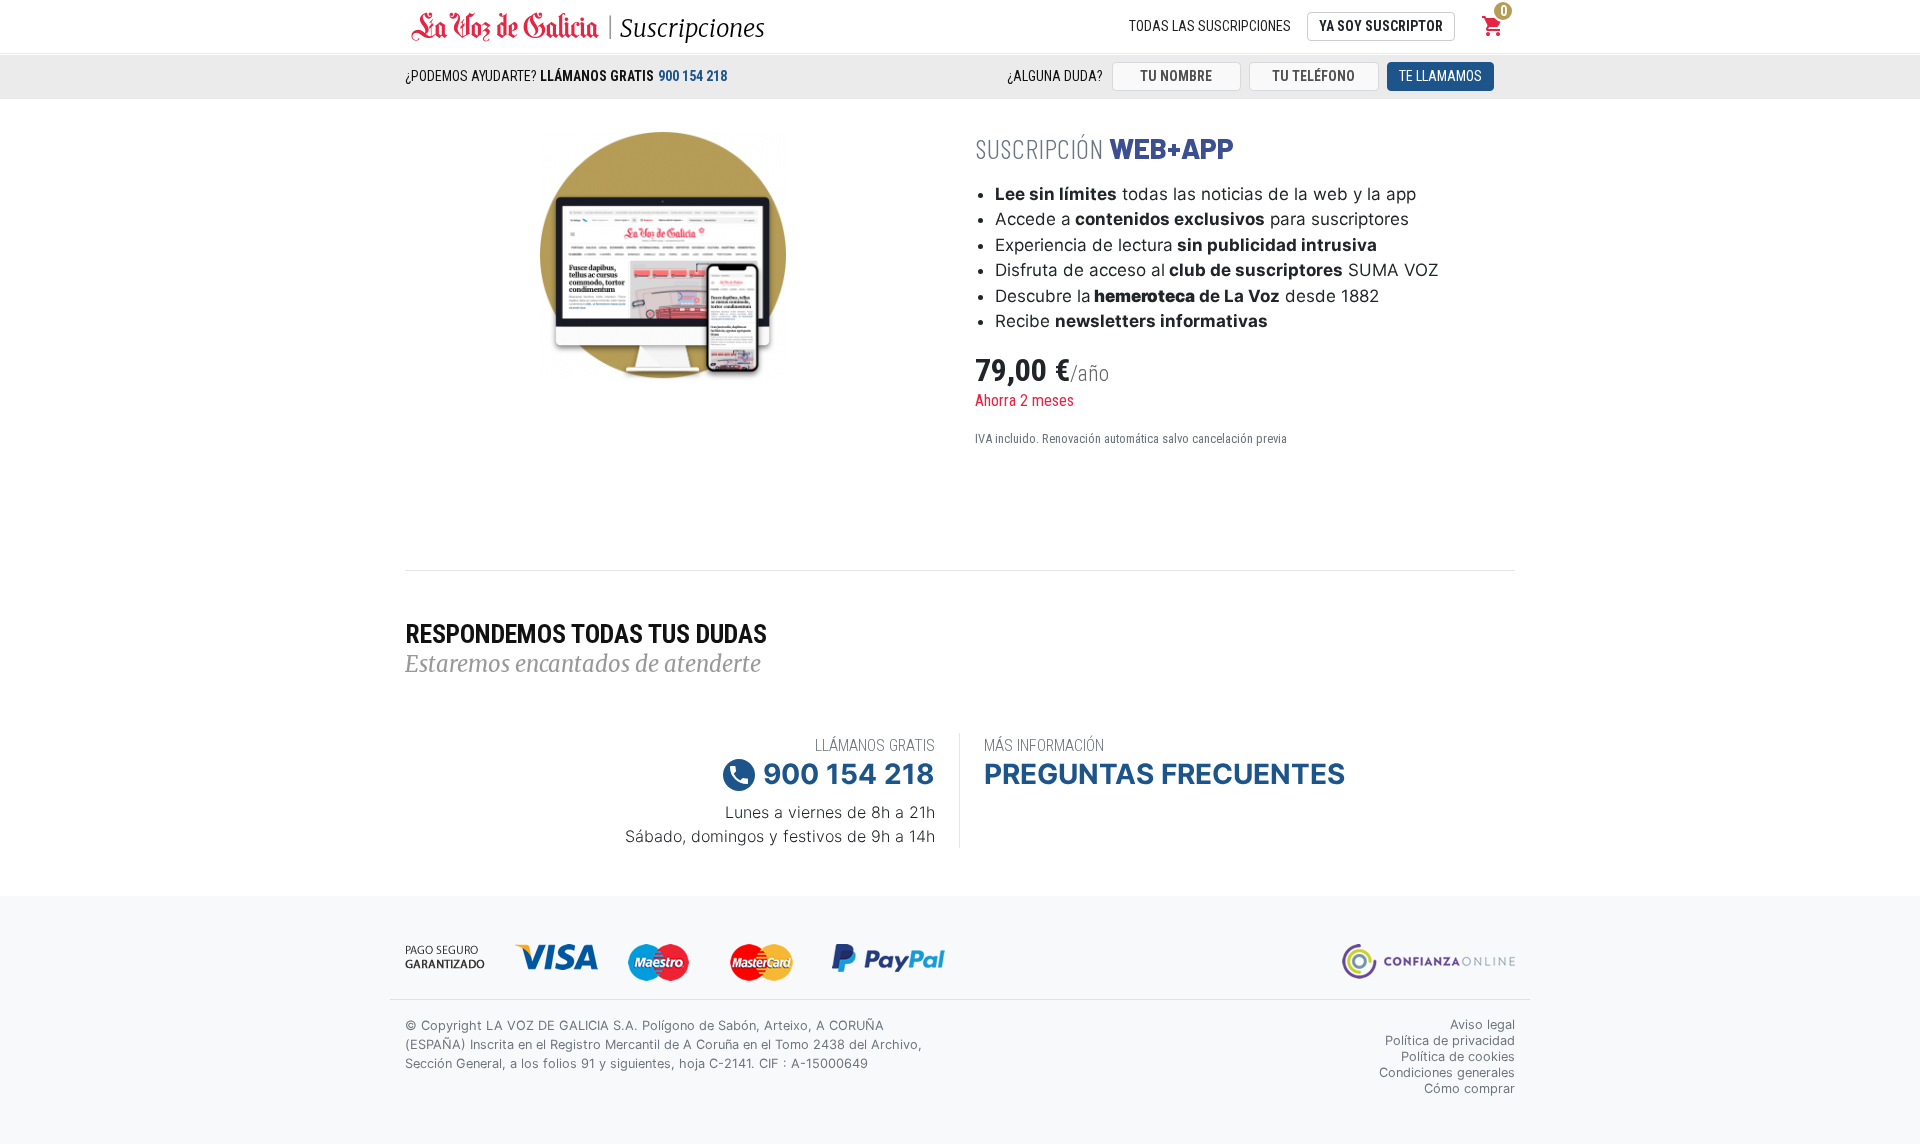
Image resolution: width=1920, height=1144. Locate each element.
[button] (1493, 26)
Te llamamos (1440, 76)
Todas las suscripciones (1210, 26)
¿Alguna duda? (1055, 76)
